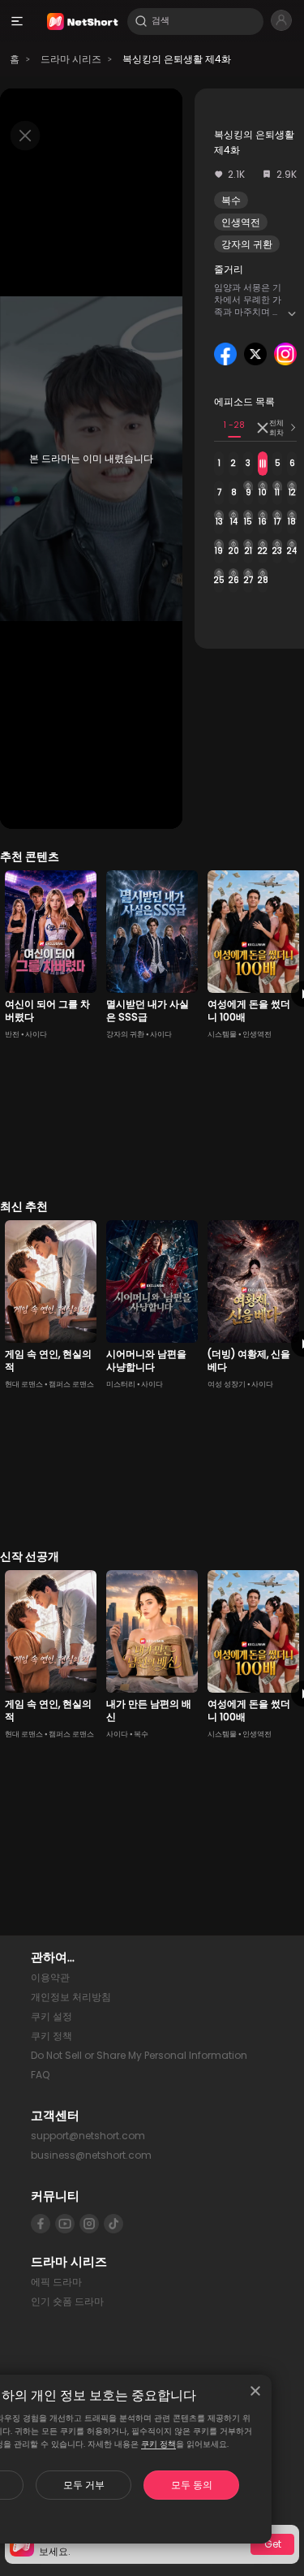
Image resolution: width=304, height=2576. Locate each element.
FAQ (40, 2075)
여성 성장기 (227, 1384)
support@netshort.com (88, 2136)
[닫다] (255, 2391)
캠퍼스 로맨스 (71, 1384)
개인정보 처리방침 (71, 1997)
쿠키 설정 (51, 2016)
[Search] (141, 21)
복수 (231, 200)
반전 (12, 1034)
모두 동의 (192, 2485)
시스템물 (222, 1034)
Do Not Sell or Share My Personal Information (139, 2055)
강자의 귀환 (247, 244)
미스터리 (121, 1384)
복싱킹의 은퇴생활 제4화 (177, 59)
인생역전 (241, 222)
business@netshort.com (91, 2155)
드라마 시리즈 (71, 59)
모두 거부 (84, 2485)
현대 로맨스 (24, 1384)
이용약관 (50, 1977)
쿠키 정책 (158, 2444)
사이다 (36, 1034)
